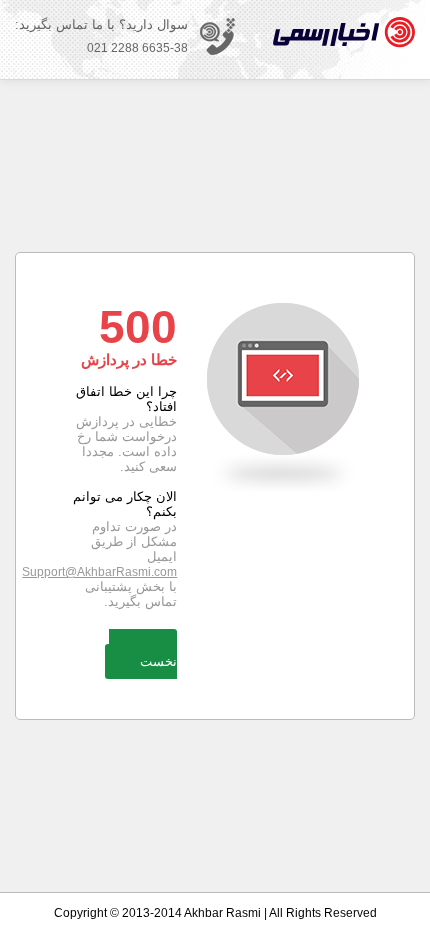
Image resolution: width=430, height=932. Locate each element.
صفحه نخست (143, 654)
